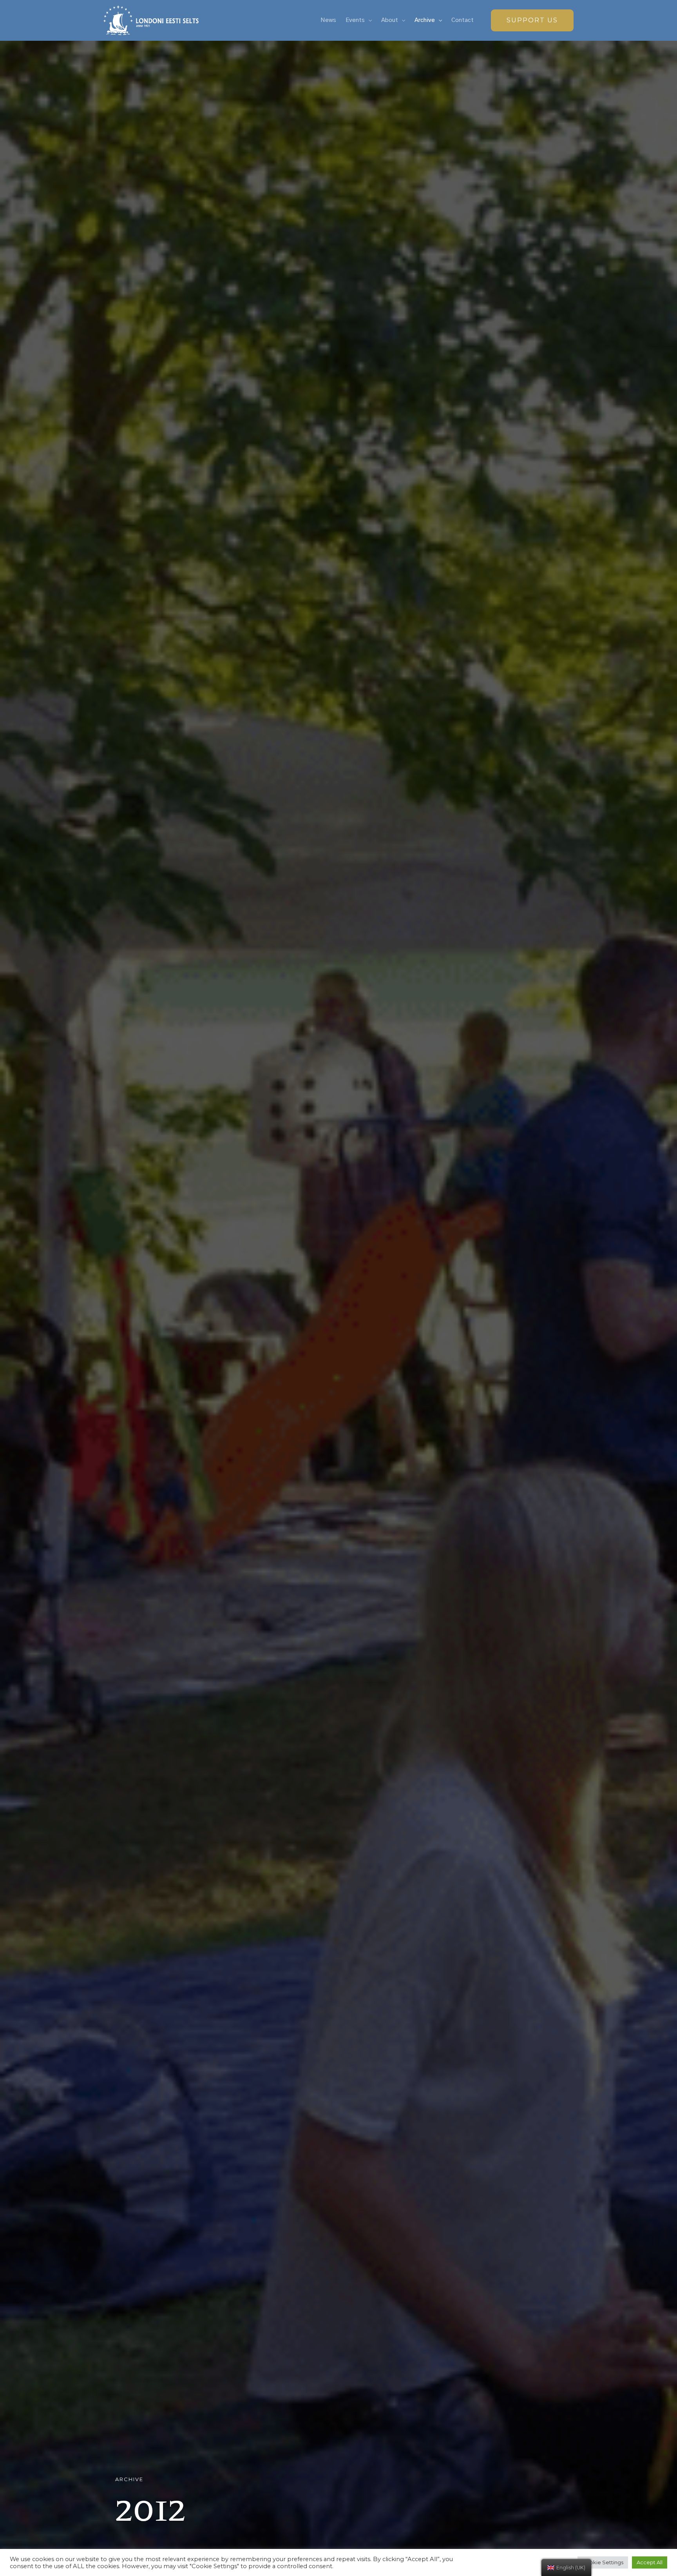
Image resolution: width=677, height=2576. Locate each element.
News (328, 20)
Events (355, 20)
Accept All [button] (650, 2562)
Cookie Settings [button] (603, 2562)
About (390, 20)
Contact (462, 20)
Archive (425, 20)
